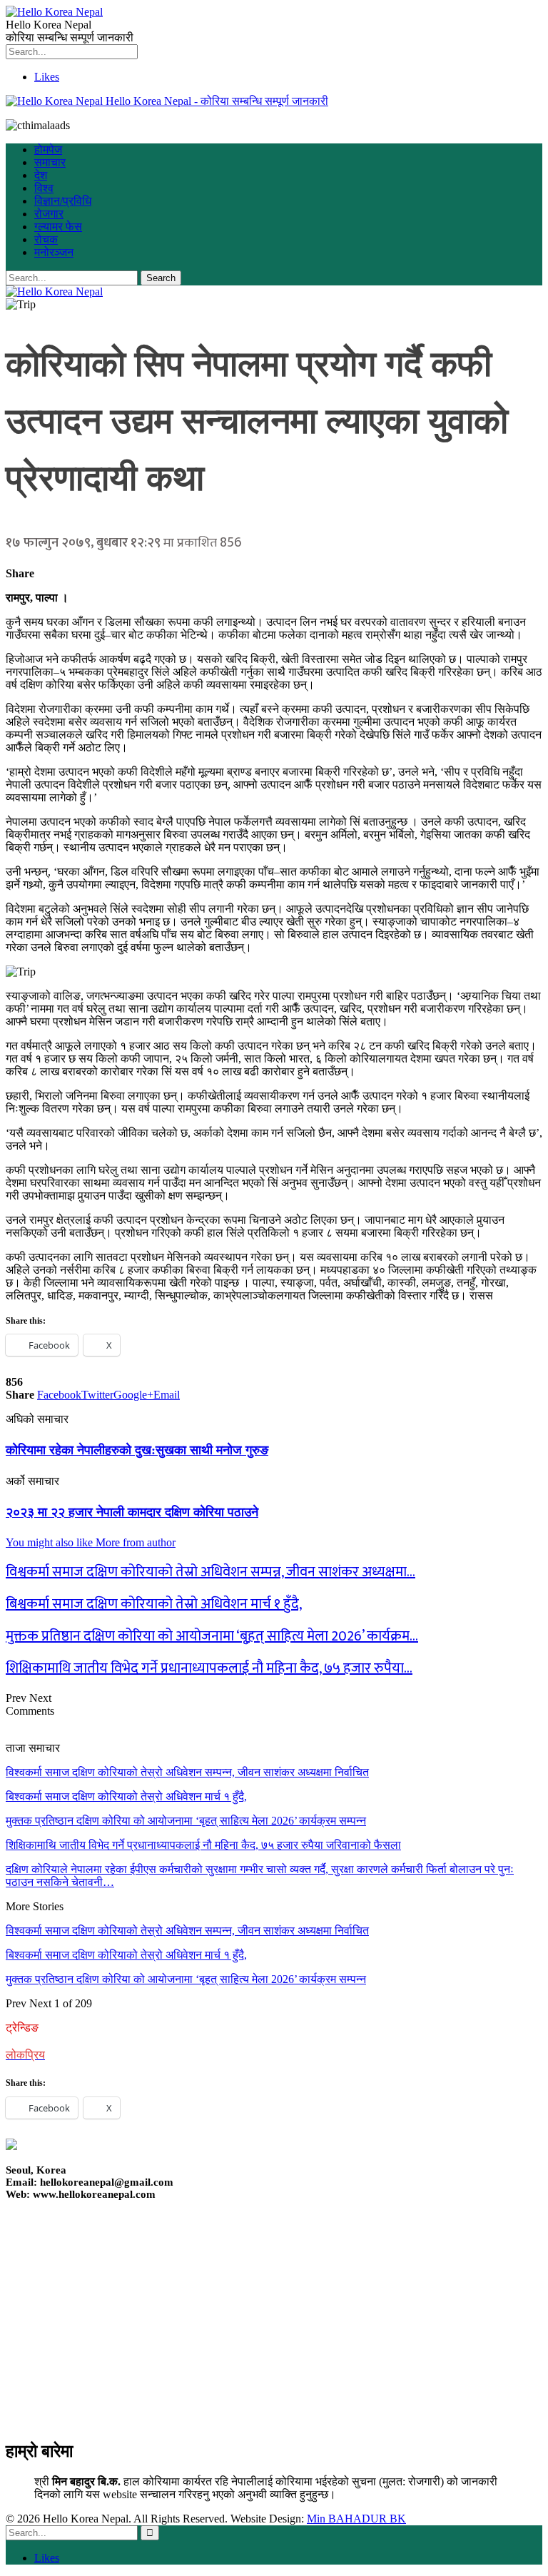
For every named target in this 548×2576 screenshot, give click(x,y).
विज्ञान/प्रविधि (63, 201)
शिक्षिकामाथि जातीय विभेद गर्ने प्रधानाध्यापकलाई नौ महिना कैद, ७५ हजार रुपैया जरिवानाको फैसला (203, 1845)
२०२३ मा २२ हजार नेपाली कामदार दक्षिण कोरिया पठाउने (132, 1512)
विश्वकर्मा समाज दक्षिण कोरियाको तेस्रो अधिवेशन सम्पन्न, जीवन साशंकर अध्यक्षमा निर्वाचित (187, 1772)
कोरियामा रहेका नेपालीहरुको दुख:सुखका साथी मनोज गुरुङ (137, 1450)
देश (41, 175)
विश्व (44, 188)
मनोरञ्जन (54, 252)
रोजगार (49, 214)
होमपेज (48, 149)
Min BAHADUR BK (356, 2519)
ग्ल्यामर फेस (58, 227)
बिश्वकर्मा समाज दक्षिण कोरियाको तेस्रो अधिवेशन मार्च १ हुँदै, (126, 1796)
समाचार (50, 162)
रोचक (46, 239)
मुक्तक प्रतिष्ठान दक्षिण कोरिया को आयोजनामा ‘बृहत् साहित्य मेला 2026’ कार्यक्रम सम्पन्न (186, 1821)
